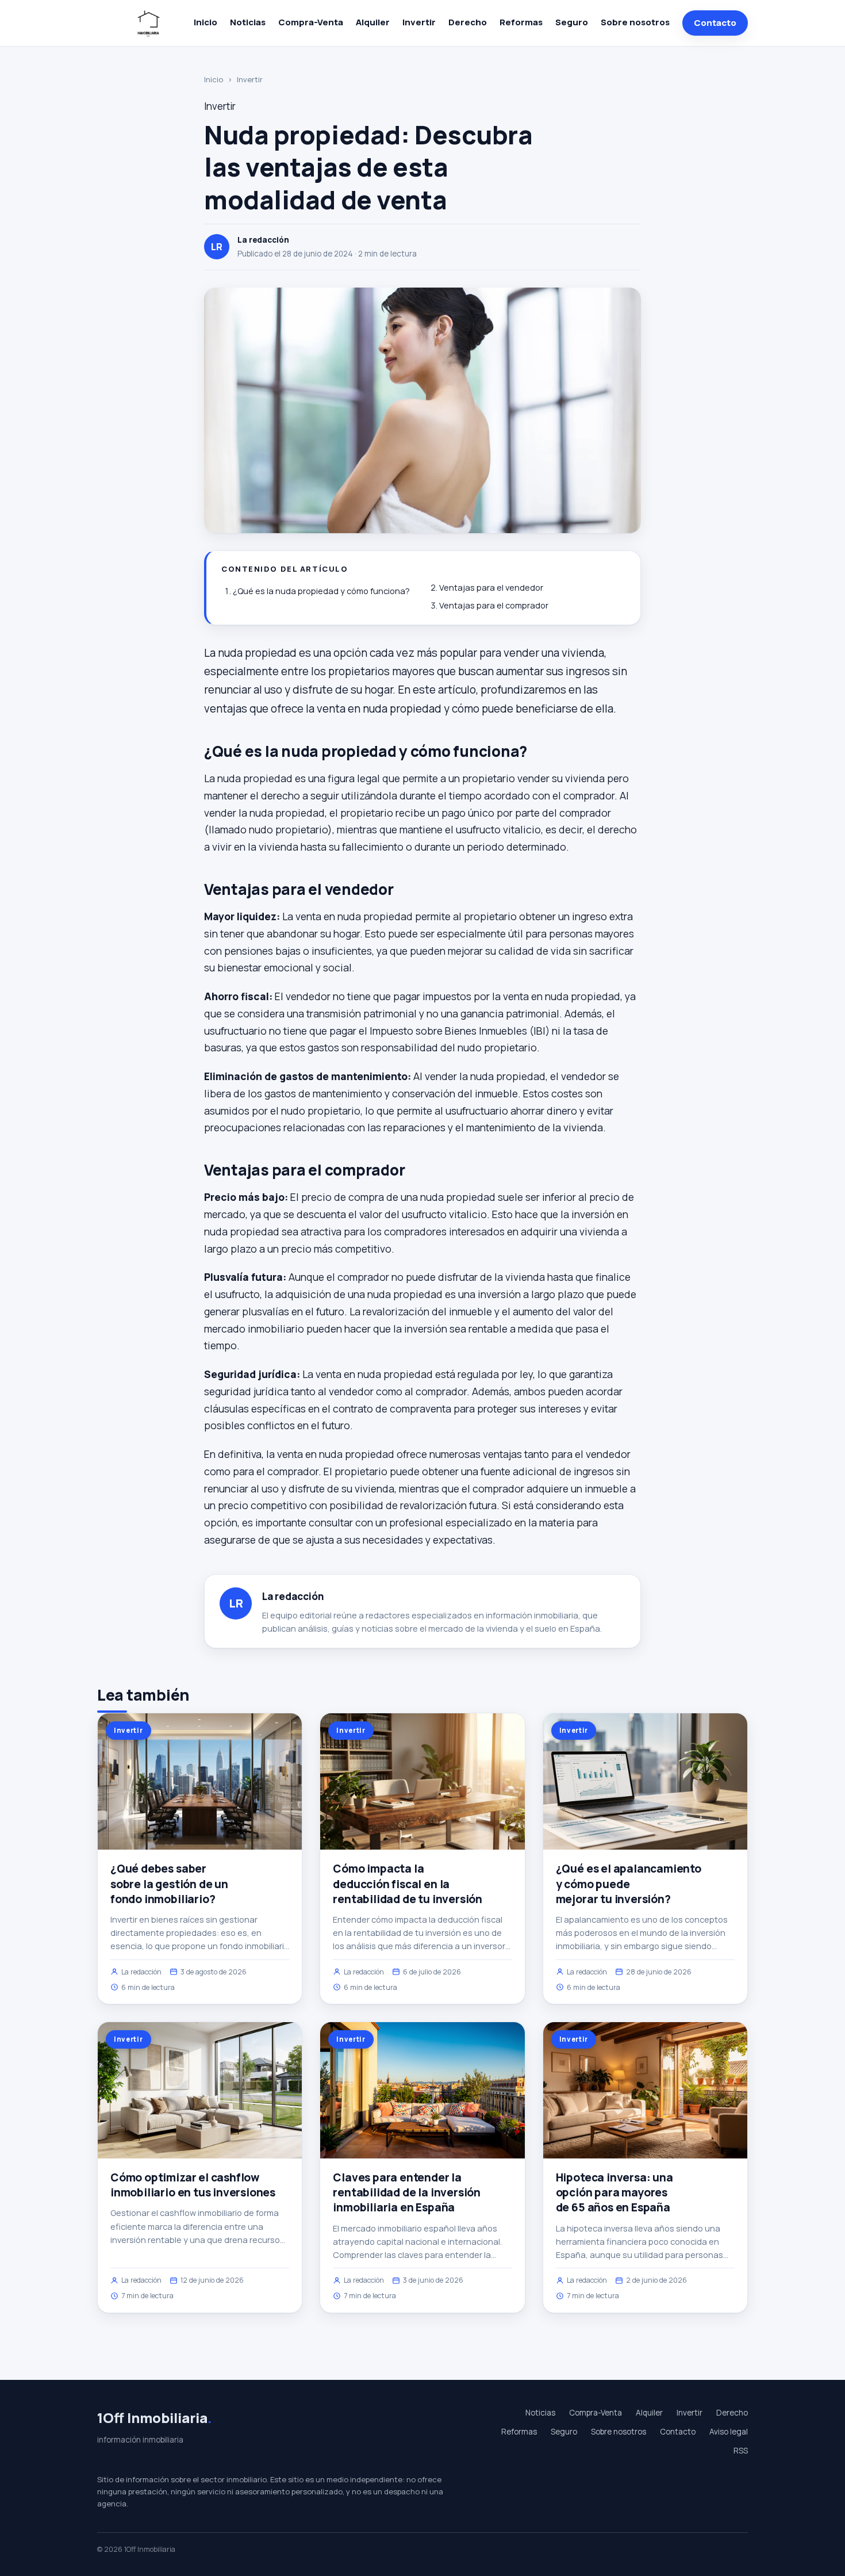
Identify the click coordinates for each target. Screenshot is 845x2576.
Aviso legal (729, 2432)
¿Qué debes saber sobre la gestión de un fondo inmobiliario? (169, 1884)
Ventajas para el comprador (494, 605)
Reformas (521, 22)
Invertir (419, 22)
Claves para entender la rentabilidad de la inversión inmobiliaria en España (407, 2192)
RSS (741, 2451)
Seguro (572, 22)
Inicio (206, 22)
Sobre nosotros (635, 22)
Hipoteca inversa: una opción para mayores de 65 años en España (614, 2192)
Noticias (248, 22)
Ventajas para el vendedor (491, 587)
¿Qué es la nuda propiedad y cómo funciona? (321, 591)
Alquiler (373, 22)
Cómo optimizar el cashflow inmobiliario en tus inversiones (193, 2185)
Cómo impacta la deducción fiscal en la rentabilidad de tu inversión (408, 1884)
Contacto (715, 23)
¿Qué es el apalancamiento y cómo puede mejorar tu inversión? (629, 1884)
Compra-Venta (311, 22)
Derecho (468, 22)
